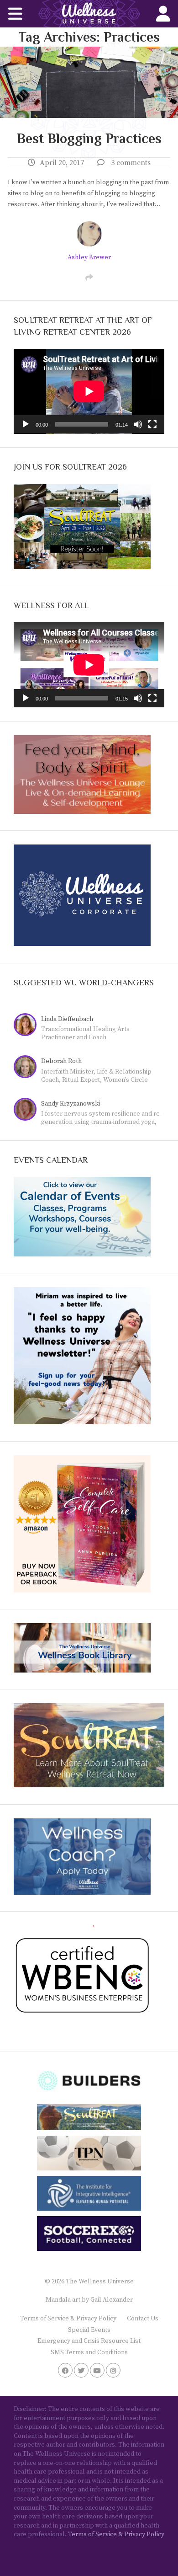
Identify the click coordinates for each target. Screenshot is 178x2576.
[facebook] (65, 2370)
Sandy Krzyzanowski (71, 1104)
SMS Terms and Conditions (89, 2352)
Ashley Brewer (89, 257)
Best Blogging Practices (89, 139)
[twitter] (81, 2370)
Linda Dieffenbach (67, 1019)
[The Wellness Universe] (89, 14)
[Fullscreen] (152, 424)
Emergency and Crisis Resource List (89, 2341)
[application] (89, 391)
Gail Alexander (112, 2300)
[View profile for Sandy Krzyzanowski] (27, 1110)
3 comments (131, 163)
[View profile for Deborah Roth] (27, 1068)
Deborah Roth (61, 1061)
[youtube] (97, 2370)
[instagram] (113, 2370)
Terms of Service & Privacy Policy (68, 2319)
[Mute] (138, 424)
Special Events (89, 2330)
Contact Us (143, 2319)
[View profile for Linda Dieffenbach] (27, 1026)
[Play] (26, 424)
